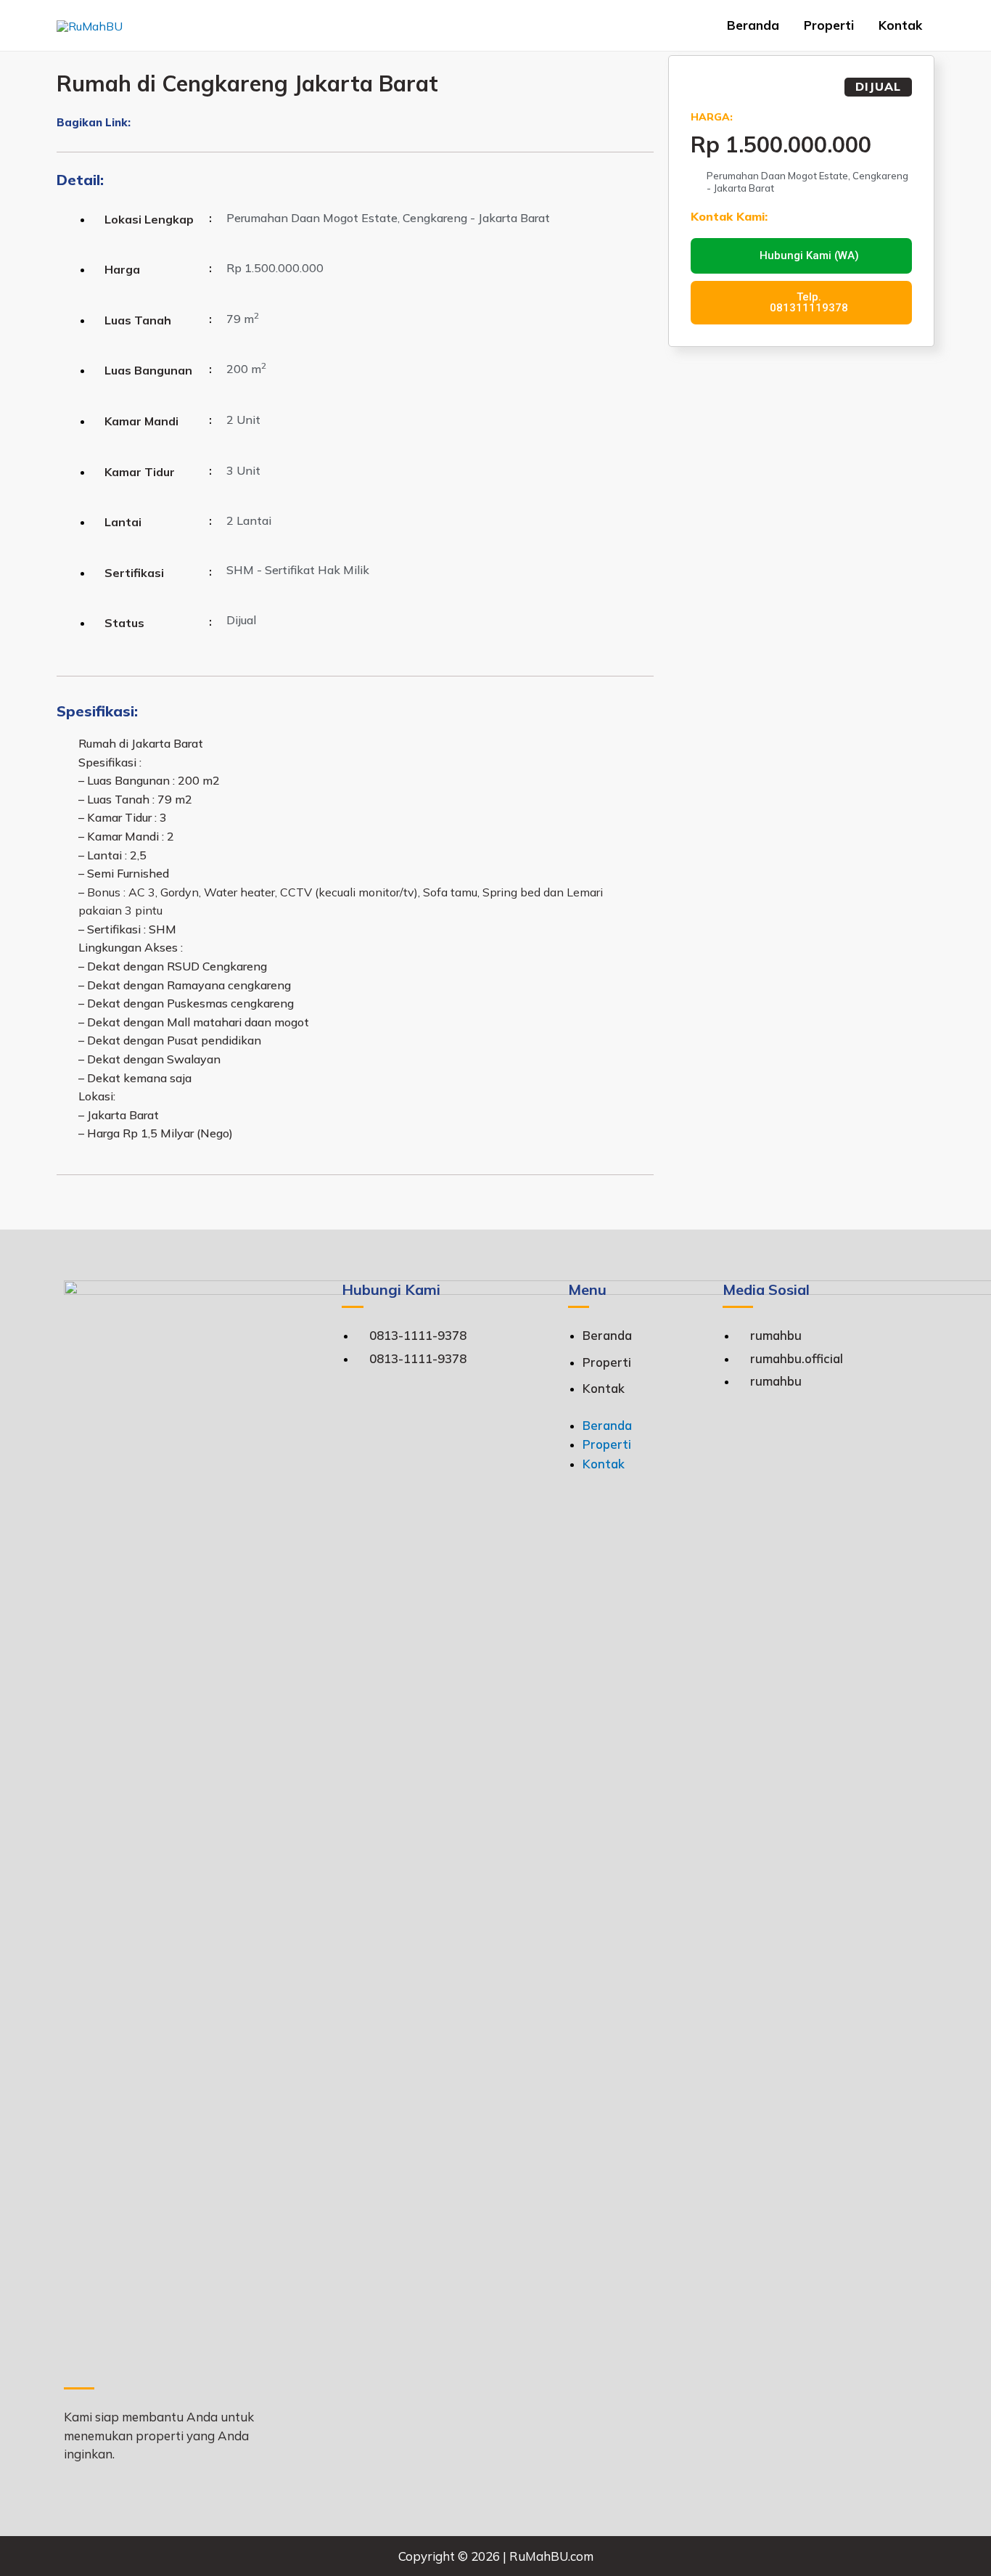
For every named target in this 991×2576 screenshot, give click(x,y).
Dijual (878, 86)
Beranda (753, 25)
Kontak (900, 25)
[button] (136, 124)
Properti (829, 25)
